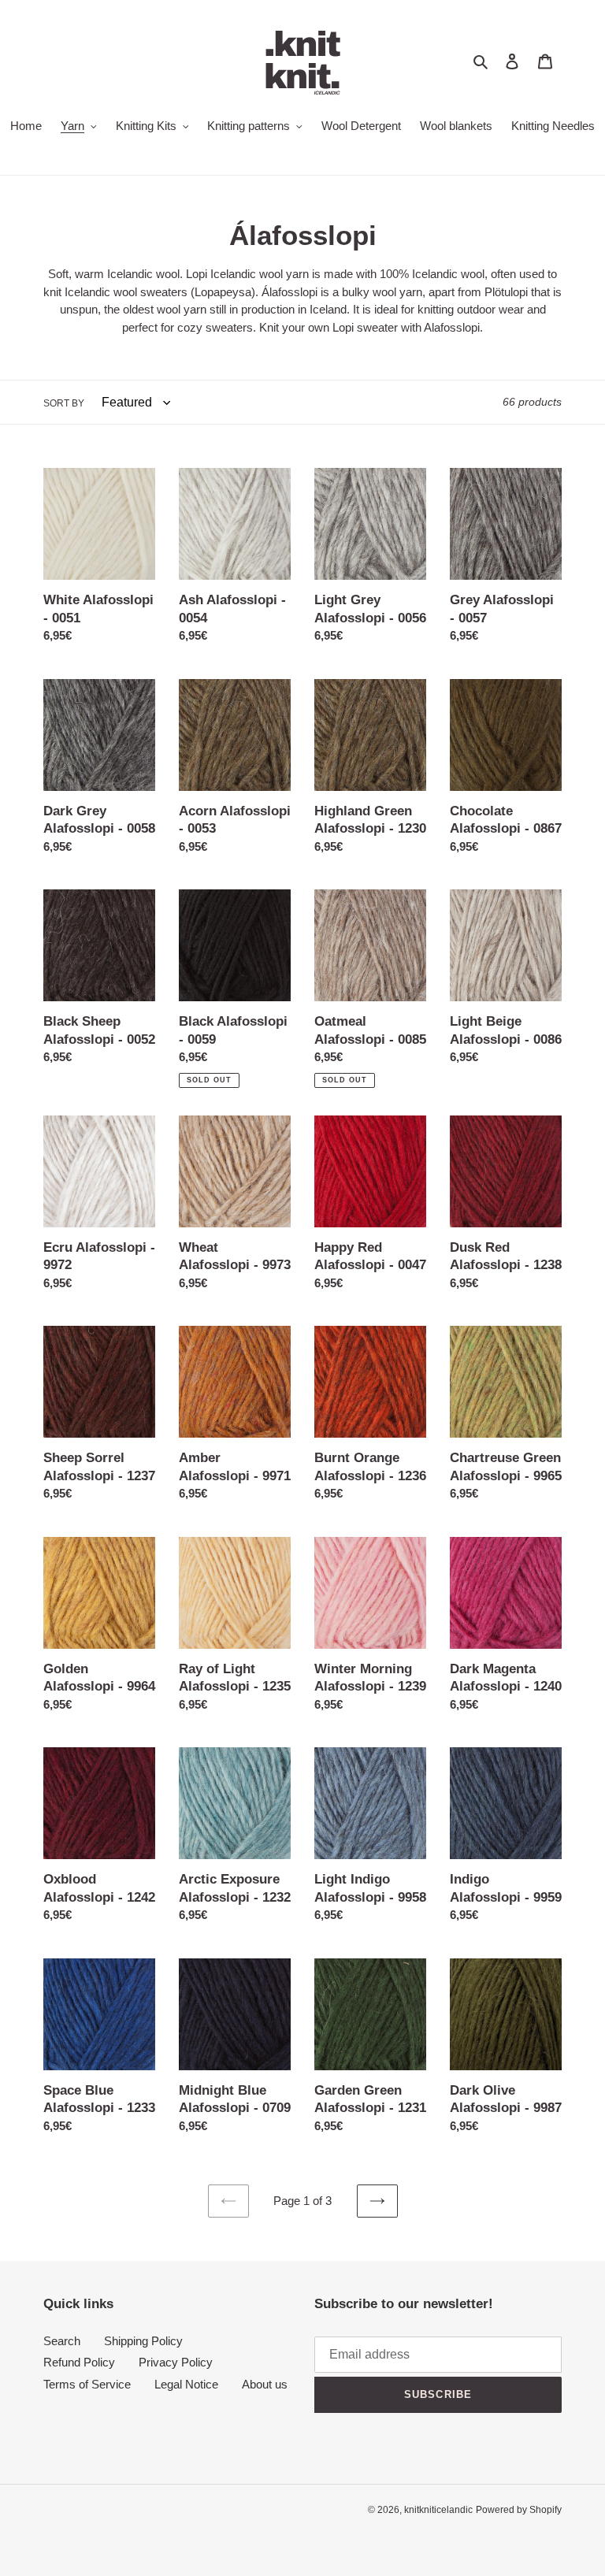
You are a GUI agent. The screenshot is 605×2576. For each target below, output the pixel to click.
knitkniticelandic (438, 2510)
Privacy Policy (176, 2362)
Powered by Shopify (519, 2510)
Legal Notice (186, 2384)
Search (62, 2341)
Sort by (64, 403)
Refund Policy (79, 2362)
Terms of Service (87, 2384)
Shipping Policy (143, 2341)
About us (265, 2384)
